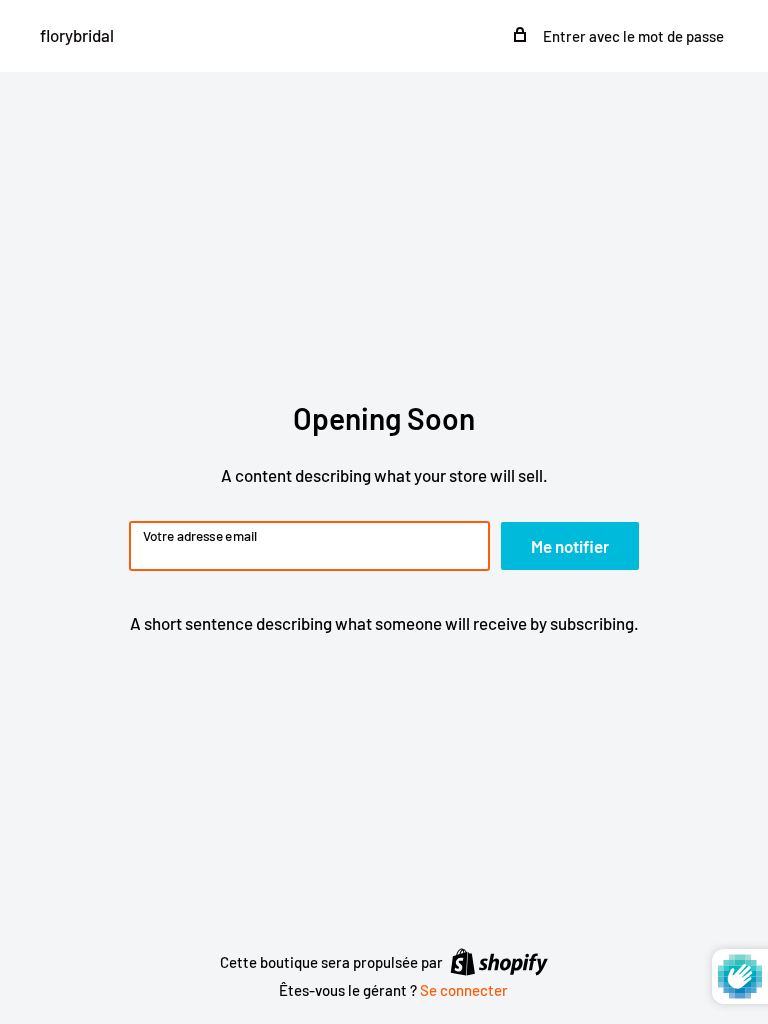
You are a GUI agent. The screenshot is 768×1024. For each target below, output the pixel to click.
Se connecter (464, 990)
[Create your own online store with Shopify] (499, 961)
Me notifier (570, 546)
